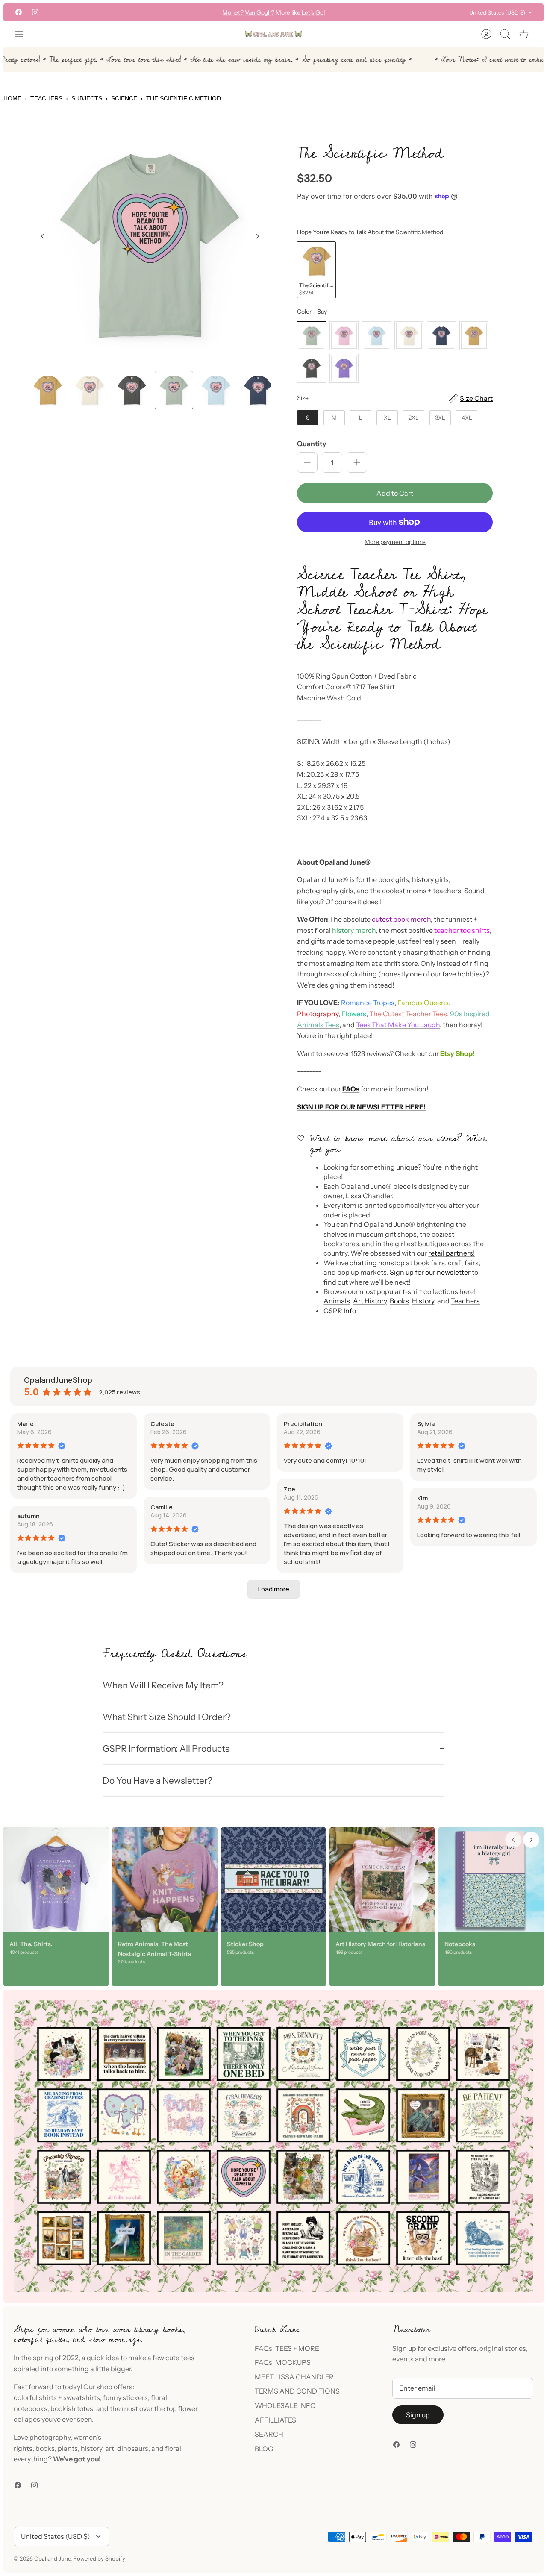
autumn (28, 1516)
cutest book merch (401, 919)
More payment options (395, 542)
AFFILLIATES (275, 2420)
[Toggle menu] (23, 34)
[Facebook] (19, 12)
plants (68, 2448)
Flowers (354, 1014)
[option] (150, 246)
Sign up (418, 2415)
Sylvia (426, 1424)
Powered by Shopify (99, 2558)
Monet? (233, 12)
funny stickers (125, 2397)
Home (12, 98)
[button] (274, 1589)
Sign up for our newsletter (430, 1272)
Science (124, 98)
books (45, 2448)
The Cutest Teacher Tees (408, 1014)
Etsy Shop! (457, 1053)
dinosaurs (133, 2448)
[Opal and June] (273, 34)
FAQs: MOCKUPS (283, 2362)
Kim (422, 1498)
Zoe (290, 1489)
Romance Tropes (368, 1003)
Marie (25, 1424)
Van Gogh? (260, 12)
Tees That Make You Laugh (398, 1025)
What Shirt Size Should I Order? (167, 1717)
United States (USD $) (497, 12)
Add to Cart (395, 493)
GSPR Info (340, 1311)
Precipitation (303, 1424)
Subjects (87, 98)
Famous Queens (423, 1003)
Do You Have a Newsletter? (157, 1781)
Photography (318, 1014)
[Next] (371, 12)
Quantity (312, 444)
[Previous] (176, 12)
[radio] (316, 270)
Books (399, 1301)
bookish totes (72, 2408)
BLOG (264, 2449)
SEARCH (269, 2434)
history (91, 2448)
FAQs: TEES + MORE (287, 2348)
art (110, 2448)
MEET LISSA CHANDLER (294, 2377)
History (423, 1301)
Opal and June (52, 2558)
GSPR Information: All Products (166, 1748)
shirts (48, 2397)
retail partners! (451, 1253)
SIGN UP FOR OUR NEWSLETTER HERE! (361, 1107)
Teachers (46, 98)
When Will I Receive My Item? (163, 1685)
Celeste (162, 1424)
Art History (370, 1301)
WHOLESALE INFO (285, 2405)
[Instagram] (35, 12)
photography (50, 2437)
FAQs (351, 1089)
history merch (354, 930)
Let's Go (313, 12)
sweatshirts (82, 2397)
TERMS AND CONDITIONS (297, 2391)
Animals (337, 1301)
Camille (162, 1507)
